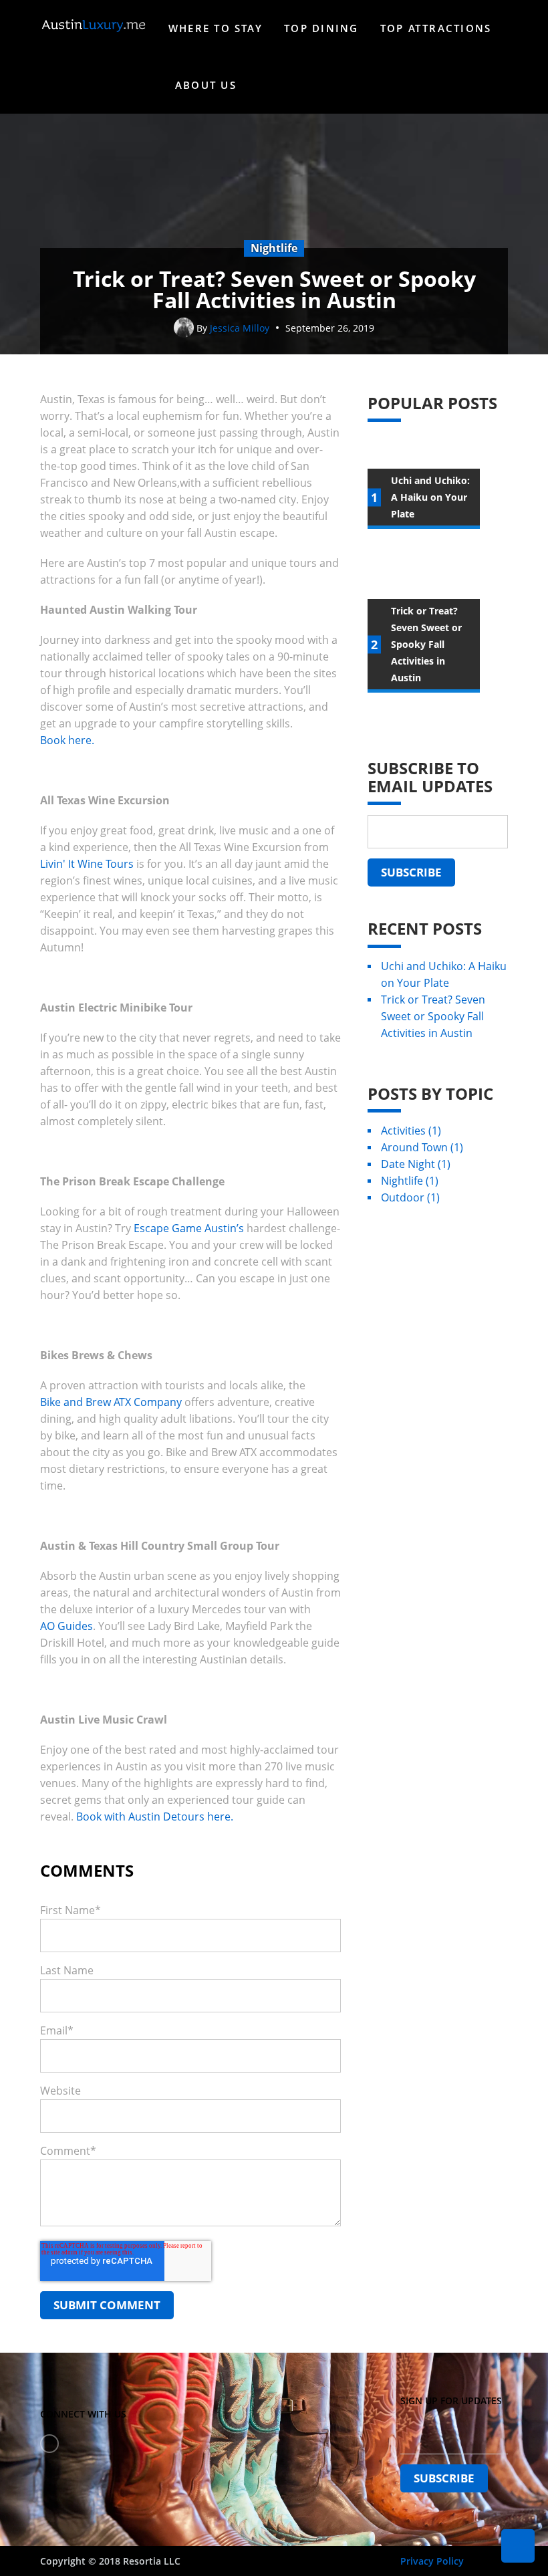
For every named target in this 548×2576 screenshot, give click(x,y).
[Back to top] (518, 2546)
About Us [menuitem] (206, 85)
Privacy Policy (432, 2561)
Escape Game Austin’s (189, 1228)
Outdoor (410, 1197)
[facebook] (49, 2444)
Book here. (67, 740)
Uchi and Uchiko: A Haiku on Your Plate (444, 974)
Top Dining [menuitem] (321, 28)
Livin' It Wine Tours (87, 864)
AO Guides (66, 1626)
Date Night (416, 1164)
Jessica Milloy (240, 328)
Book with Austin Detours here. (155, 1817)
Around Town (422, 1147)
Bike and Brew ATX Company (111, 1402)
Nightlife (410, 1181)
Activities (411, 1131)
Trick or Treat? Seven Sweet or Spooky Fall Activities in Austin (433, 1016)
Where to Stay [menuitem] (216, 28)
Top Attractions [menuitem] (436, 28)
